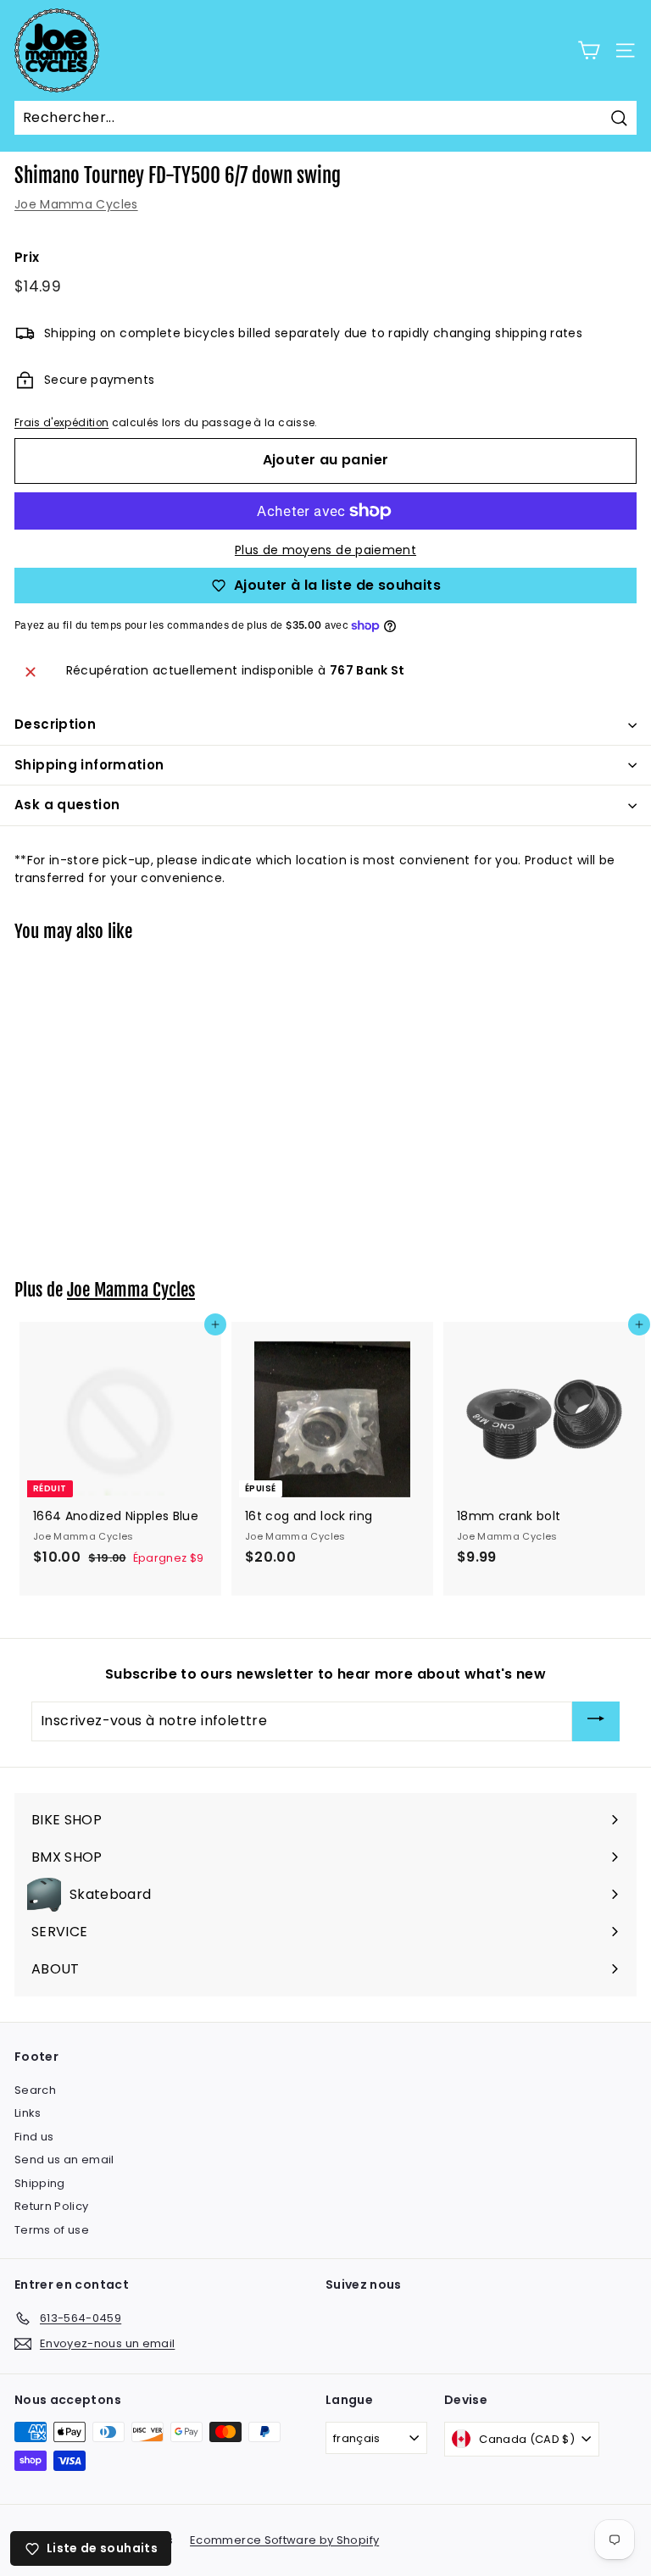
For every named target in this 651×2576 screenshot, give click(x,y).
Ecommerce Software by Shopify (284, 2540)
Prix (27, 257)
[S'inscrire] (596, 1721)
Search (35, 2090)
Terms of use (52, 2230)
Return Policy (52, 2206)
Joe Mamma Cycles (76, 204)
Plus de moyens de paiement (325, 550)
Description (55, 724)
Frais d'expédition (61, 423)
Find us (34, 2137)
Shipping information (89, 765)
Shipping (40, 2183)
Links (28, 2113)
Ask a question (67, 805)
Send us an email (64, 2160)
